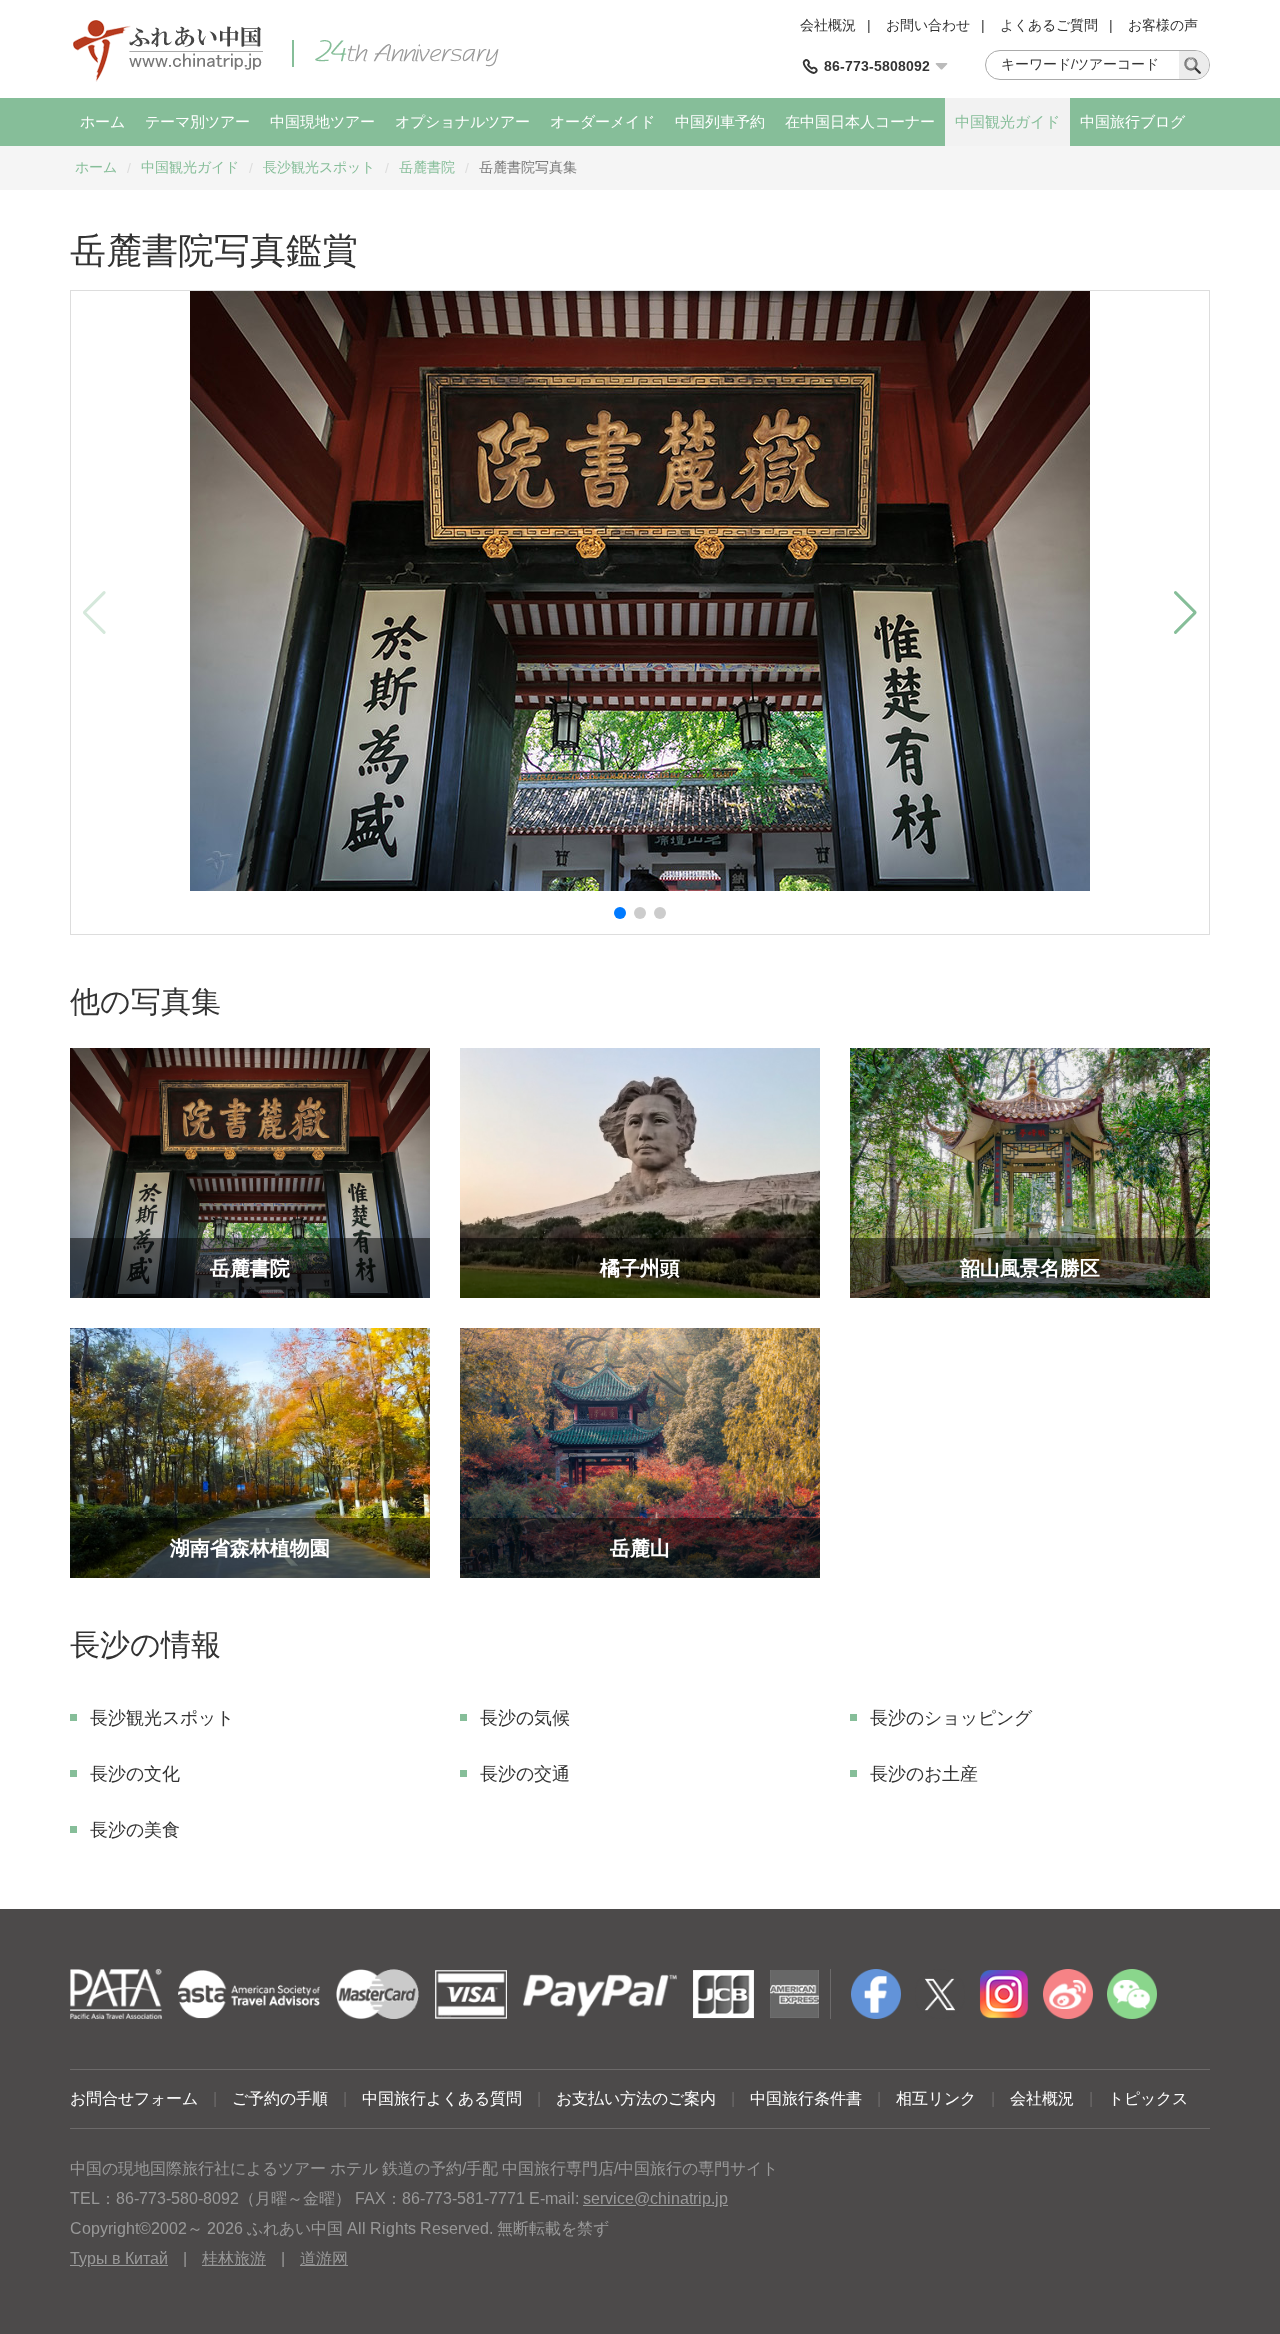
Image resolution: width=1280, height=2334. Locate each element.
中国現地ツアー (322, 121)
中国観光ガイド (1007, 121)
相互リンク (936, 2098)
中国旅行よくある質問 (442, 2098)
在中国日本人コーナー (860, 121)
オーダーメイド (602, 121)
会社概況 (828, 25)
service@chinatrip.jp (655, 2198)
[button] (620, 913)
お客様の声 (1163, 25)
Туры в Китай (119, 2258)
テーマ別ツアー (197, 121)
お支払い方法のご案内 (636, 2098)
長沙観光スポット (319, 167)
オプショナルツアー (462, 121)
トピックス (1148, 2098)
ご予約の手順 (280, 2098)
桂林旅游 (234, 2258)
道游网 (324, 2258)
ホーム (102, 121)
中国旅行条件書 (806, 2098)
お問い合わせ (928, 25)
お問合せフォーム (134, 2098)
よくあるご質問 (1049, 25)
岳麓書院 (427, 167)
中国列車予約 (720, 121)
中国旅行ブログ (1132, 121)
